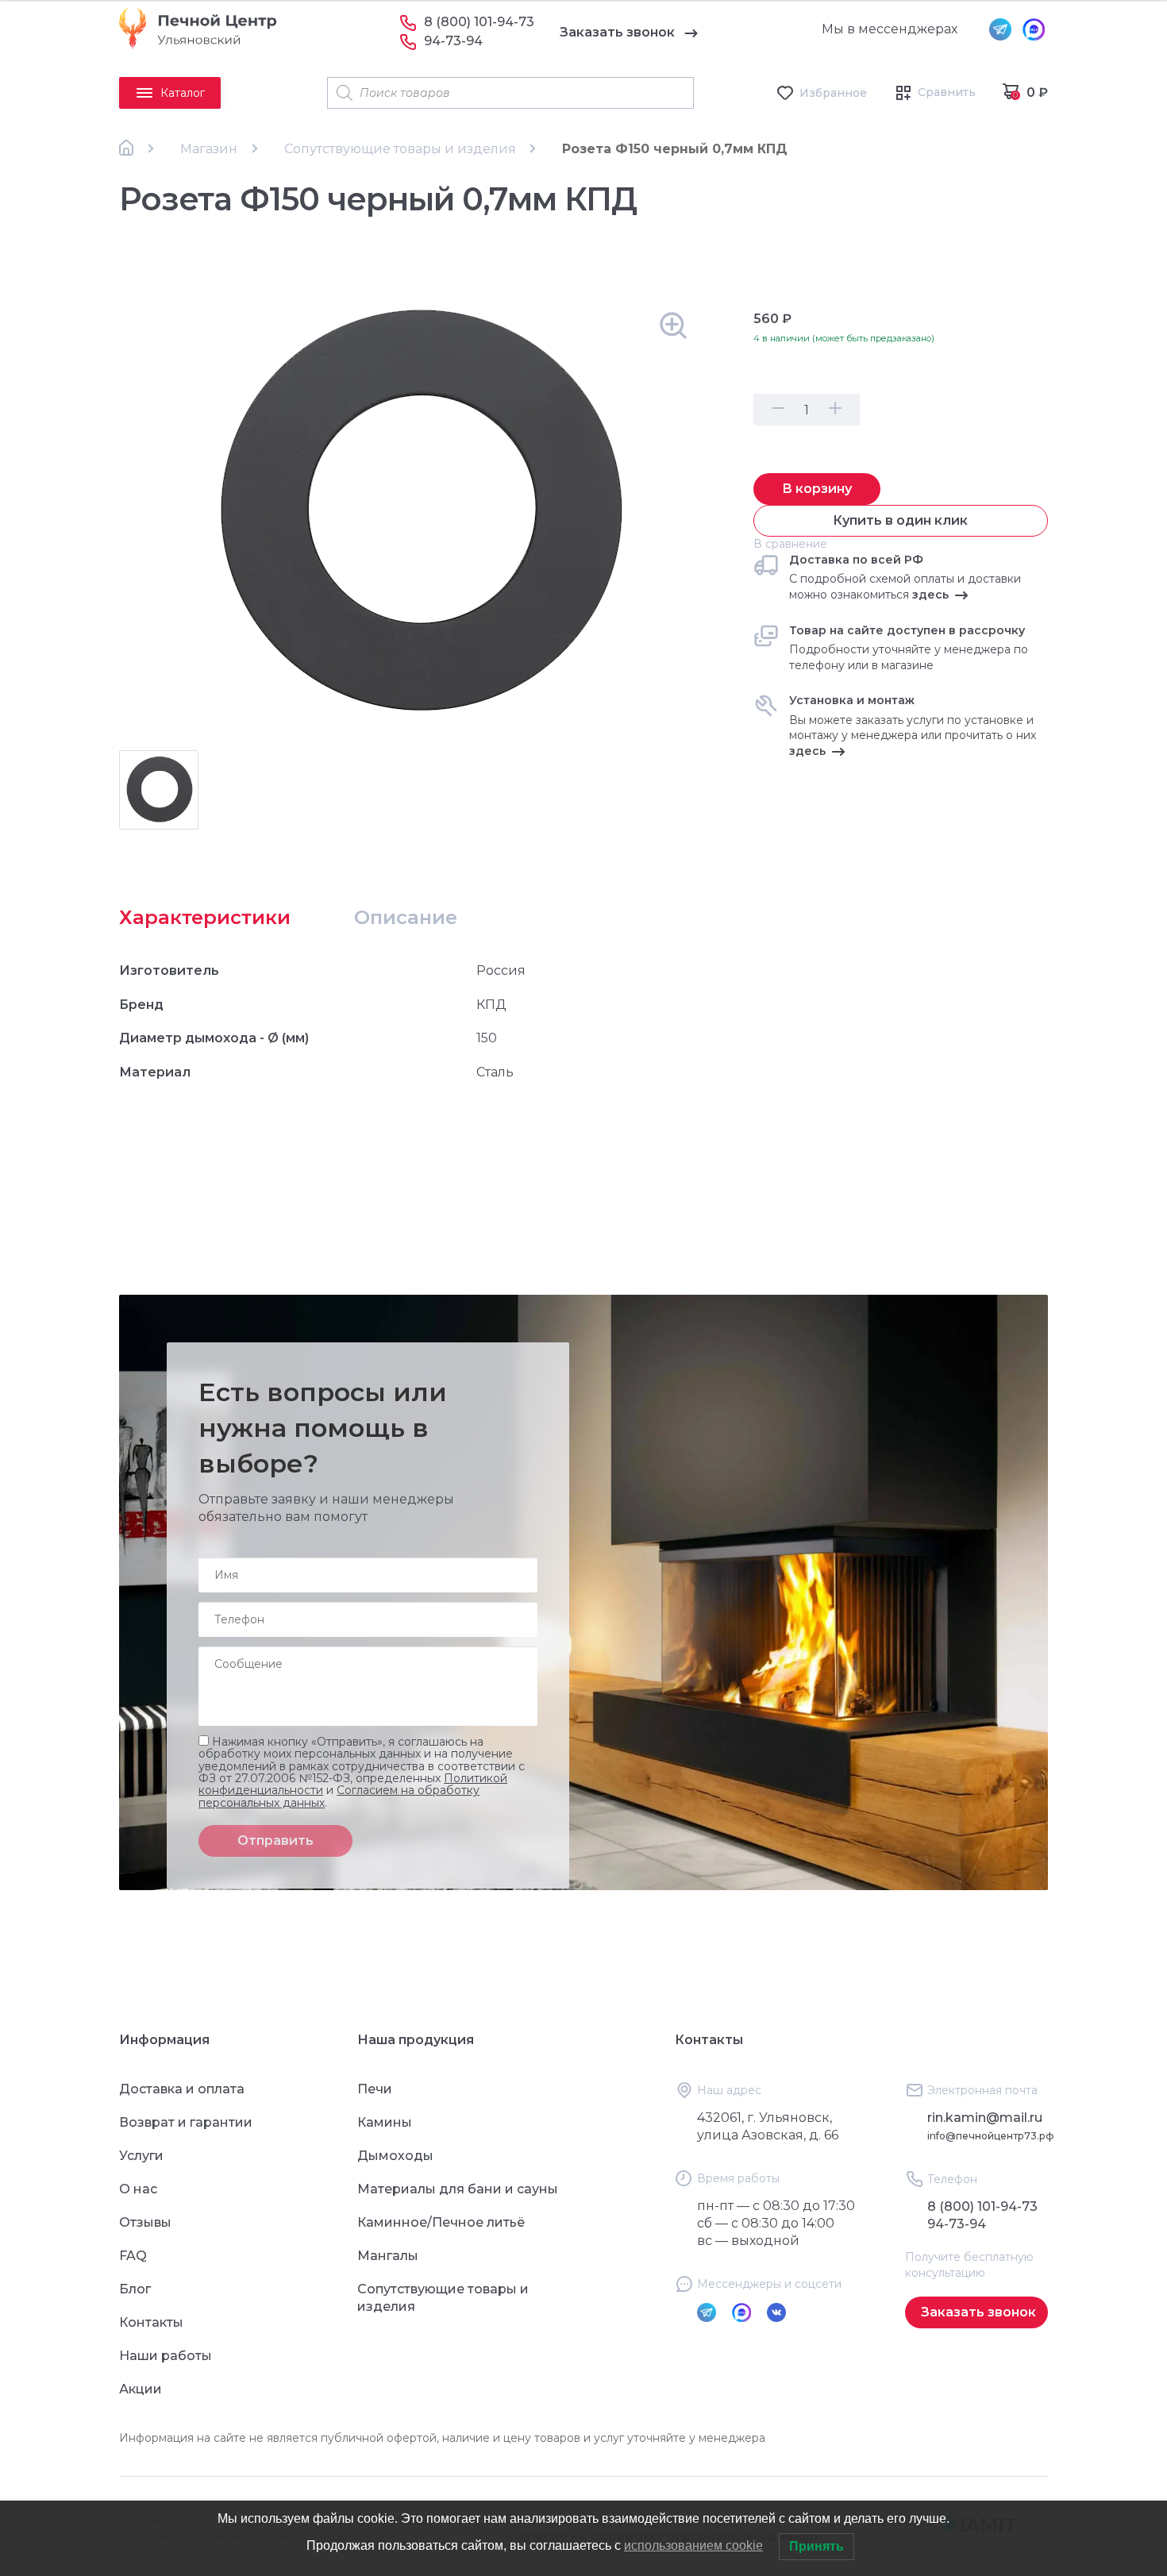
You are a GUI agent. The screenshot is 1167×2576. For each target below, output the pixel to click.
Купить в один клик (900, 520)
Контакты (151, 2322)
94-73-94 (453, 41)
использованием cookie (693, 2545)
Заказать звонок (617, 32)
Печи (375, 2089)
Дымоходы (395, 2156)
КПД (491, 1005)
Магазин (209, 149)
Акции (141, 2389)
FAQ (133, 2256)
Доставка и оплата (182, 2089)
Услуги (141, 2156)
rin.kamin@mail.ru (985, 2118)
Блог (135, 2289)
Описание (406, 917)
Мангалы (388, 2256)
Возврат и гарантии (186, 2122)
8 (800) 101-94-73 (479, 22)
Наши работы (166, 2356)
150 (487, 1038)
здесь (930, 595)
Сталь (495, 1072)
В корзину (817, 489)
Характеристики (205, 917)
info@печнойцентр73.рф (991, 2136)
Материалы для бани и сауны (458, 2189)
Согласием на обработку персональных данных (339, 1796)
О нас (138, 2189)
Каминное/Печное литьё (441, 2222)
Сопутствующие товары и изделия (400, 149)
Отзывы (145, 2222)
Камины (385, 2122)
